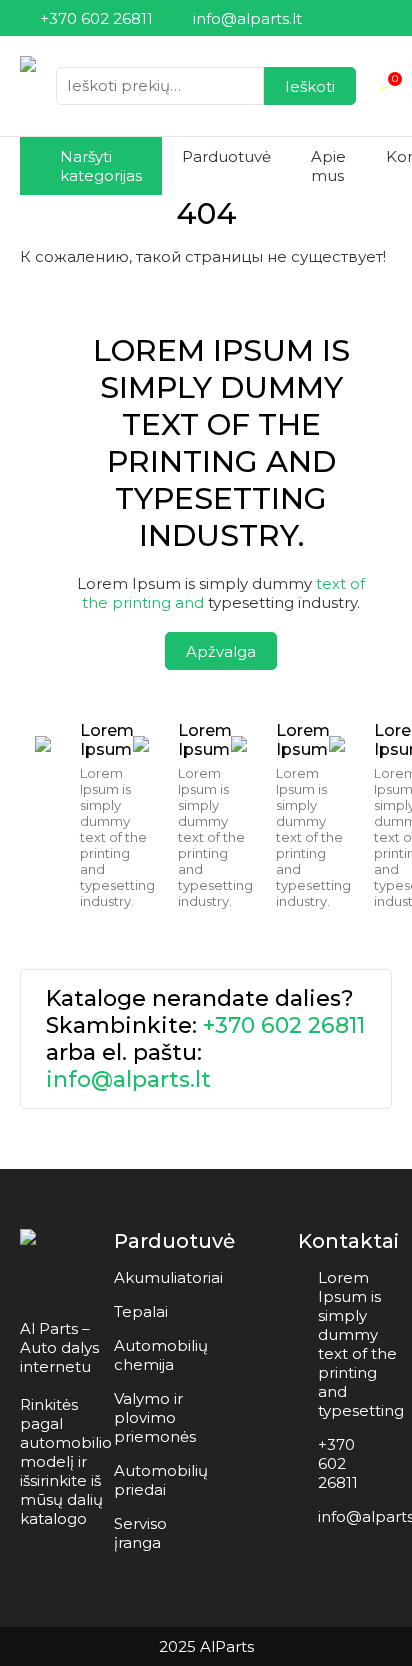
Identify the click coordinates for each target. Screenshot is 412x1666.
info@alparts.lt (128, 1079)
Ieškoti (310, 86)
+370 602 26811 (284, 1025)
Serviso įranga (140, 1533)
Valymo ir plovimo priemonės (155, 1417)
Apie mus (328, 166)
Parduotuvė (226, 156)
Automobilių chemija (161, 1355)
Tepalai (141, 1311)
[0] (384, 86)
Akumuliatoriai (168, 1277)
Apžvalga (221, 651)
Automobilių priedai (161, 1480)
